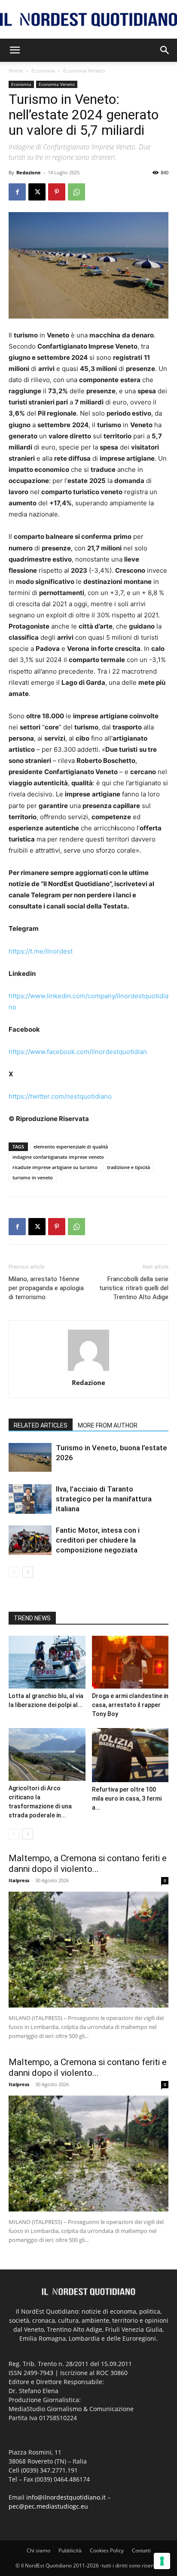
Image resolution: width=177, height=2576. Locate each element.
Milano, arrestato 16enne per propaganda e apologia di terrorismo (46, 1288)
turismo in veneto (33, 1177)
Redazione (29, 172)
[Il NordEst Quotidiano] (88, 20)
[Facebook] (17, 192)
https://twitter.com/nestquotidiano (60, 1096)
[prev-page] (14, 1572)
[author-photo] (88, 1371)
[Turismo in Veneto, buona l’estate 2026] (30, 1457)
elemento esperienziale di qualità (71, 1147)
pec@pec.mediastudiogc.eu (48, 2506)
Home (16, 71)
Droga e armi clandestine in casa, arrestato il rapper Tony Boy (130, 1705)
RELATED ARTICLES (41, 1425)
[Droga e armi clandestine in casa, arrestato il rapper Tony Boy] (130, 1662)
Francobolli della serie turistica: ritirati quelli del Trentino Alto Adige (134, 1288)
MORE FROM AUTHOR (108, 1425)
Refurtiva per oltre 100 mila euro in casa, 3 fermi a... (127, 1798)
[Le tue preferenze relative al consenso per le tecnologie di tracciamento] (162, 2561)
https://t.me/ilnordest (41, 951)
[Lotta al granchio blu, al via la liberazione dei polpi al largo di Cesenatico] (47, 1662)
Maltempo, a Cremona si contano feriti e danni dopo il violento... (88, 1864)
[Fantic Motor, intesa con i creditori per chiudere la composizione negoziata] (30, 1540)
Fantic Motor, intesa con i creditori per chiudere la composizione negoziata (98, 1540)
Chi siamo (38, 2550)
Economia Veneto (84, 71)
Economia (43, 71)
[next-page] (28, 1572)
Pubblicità (70, 2550)
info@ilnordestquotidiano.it (66, 2497)
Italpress (19, 1880)
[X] (37, 192)
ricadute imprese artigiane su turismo (55, 1167)
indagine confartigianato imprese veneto (58, 1157)
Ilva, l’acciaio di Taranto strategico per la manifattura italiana (104, 1499)
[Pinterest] (57, 192)
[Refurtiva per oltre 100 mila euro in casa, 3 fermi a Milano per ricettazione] (130, 1755)
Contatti (141, 2550)
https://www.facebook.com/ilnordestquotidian (78, 1052)
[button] (15, 50)
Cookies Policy (107, 2550)
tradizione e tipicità (128, 1167)
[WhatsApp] (76, 192)
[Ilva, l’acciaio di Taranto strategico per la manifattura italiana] (30, 1499)
